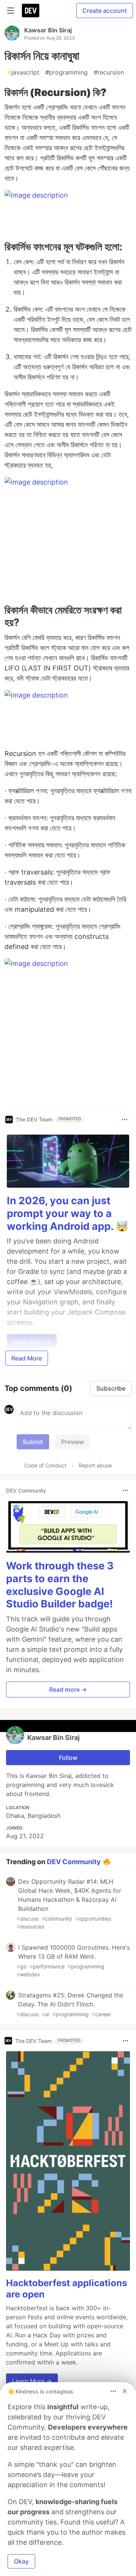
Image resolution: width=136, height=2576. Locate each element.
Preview (73, 1442)
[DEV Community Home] (31, 11)
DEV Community (74, 1862)
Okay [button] (21, 2561)
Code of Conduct (45, 1465)
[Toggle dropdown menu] (125, 1120)
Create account (105, 11)
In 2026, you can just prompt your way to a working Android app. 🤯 (68, 1213)
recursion (109, 72)
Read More (27, 1358)
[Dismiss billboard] (125, 2391)
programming (66, 72)
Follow (68, 1758)
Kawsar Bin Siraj (48, 30)
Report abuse (95, 1465)
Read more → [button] (68, 1689)
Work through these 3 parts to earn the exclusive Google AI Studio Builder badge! (60, 1585)
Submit (33, 1442)
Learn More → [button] (32, 2381)
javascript (23, 72)
